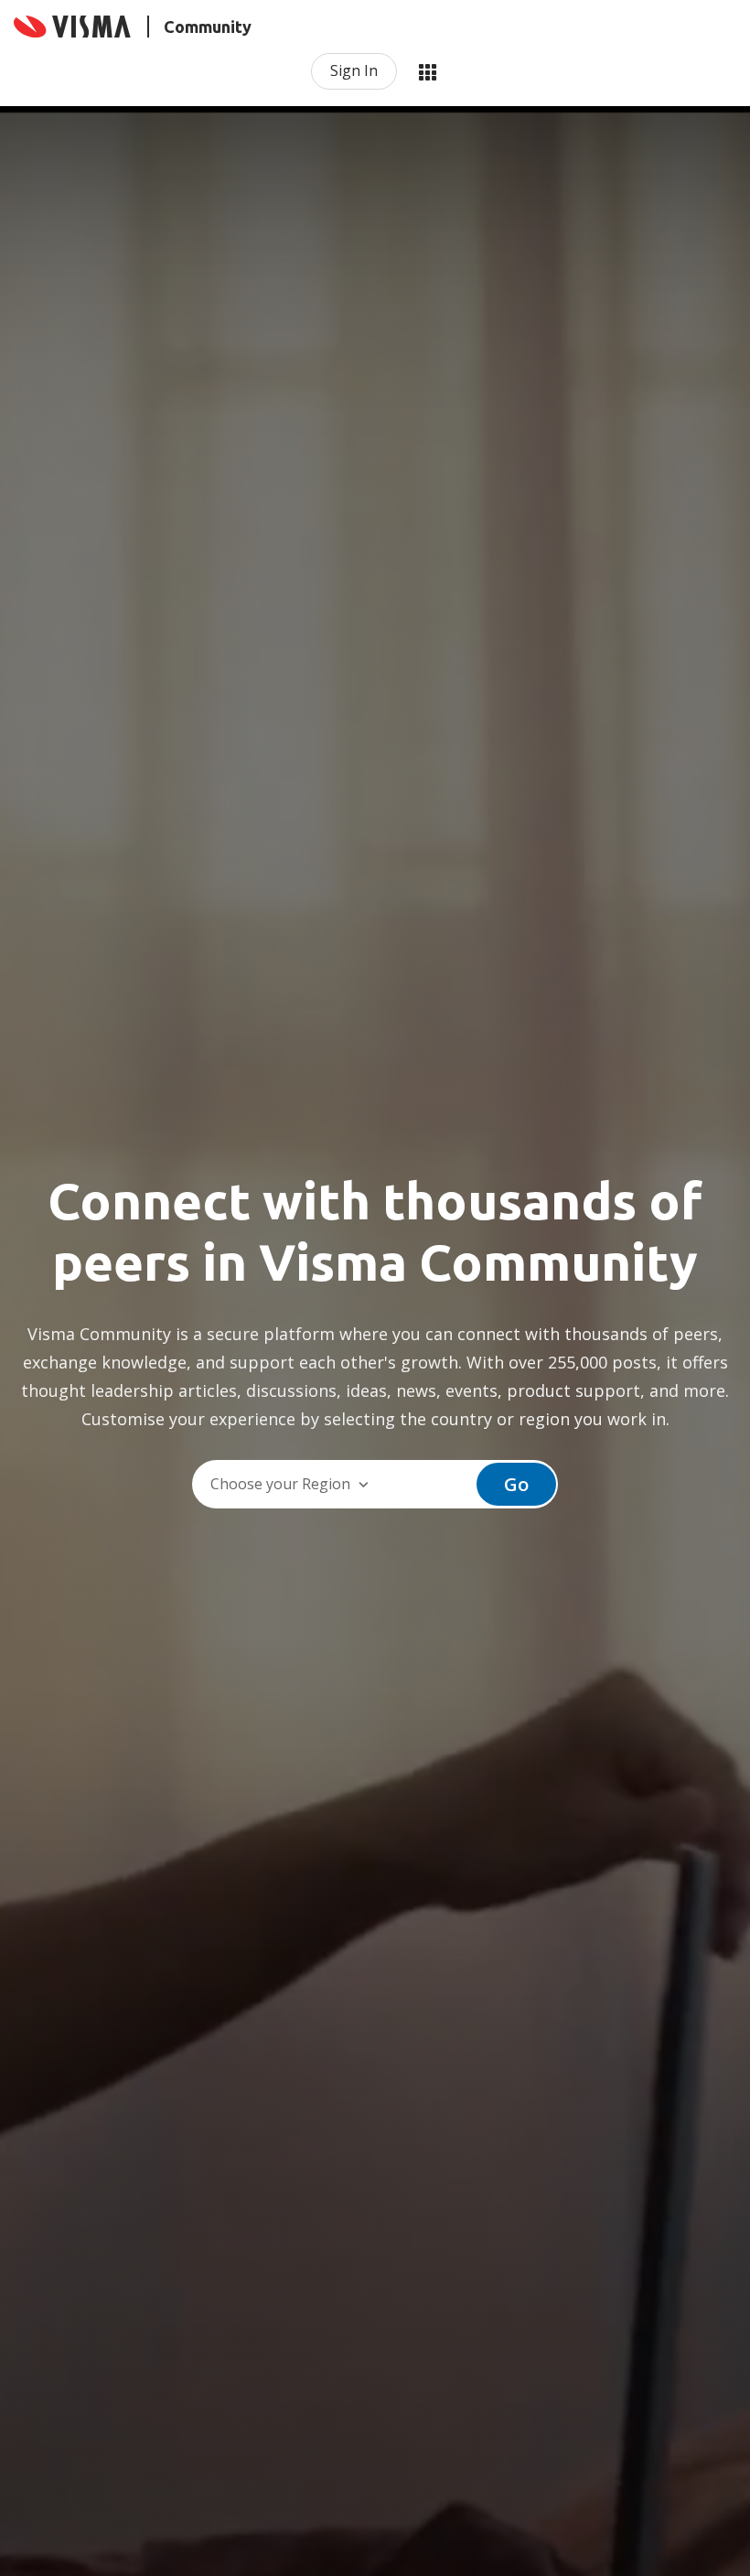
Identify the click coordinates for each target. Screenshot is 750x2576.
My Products (427, 71)
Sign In (354, 70)
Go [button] (516, 1484)
